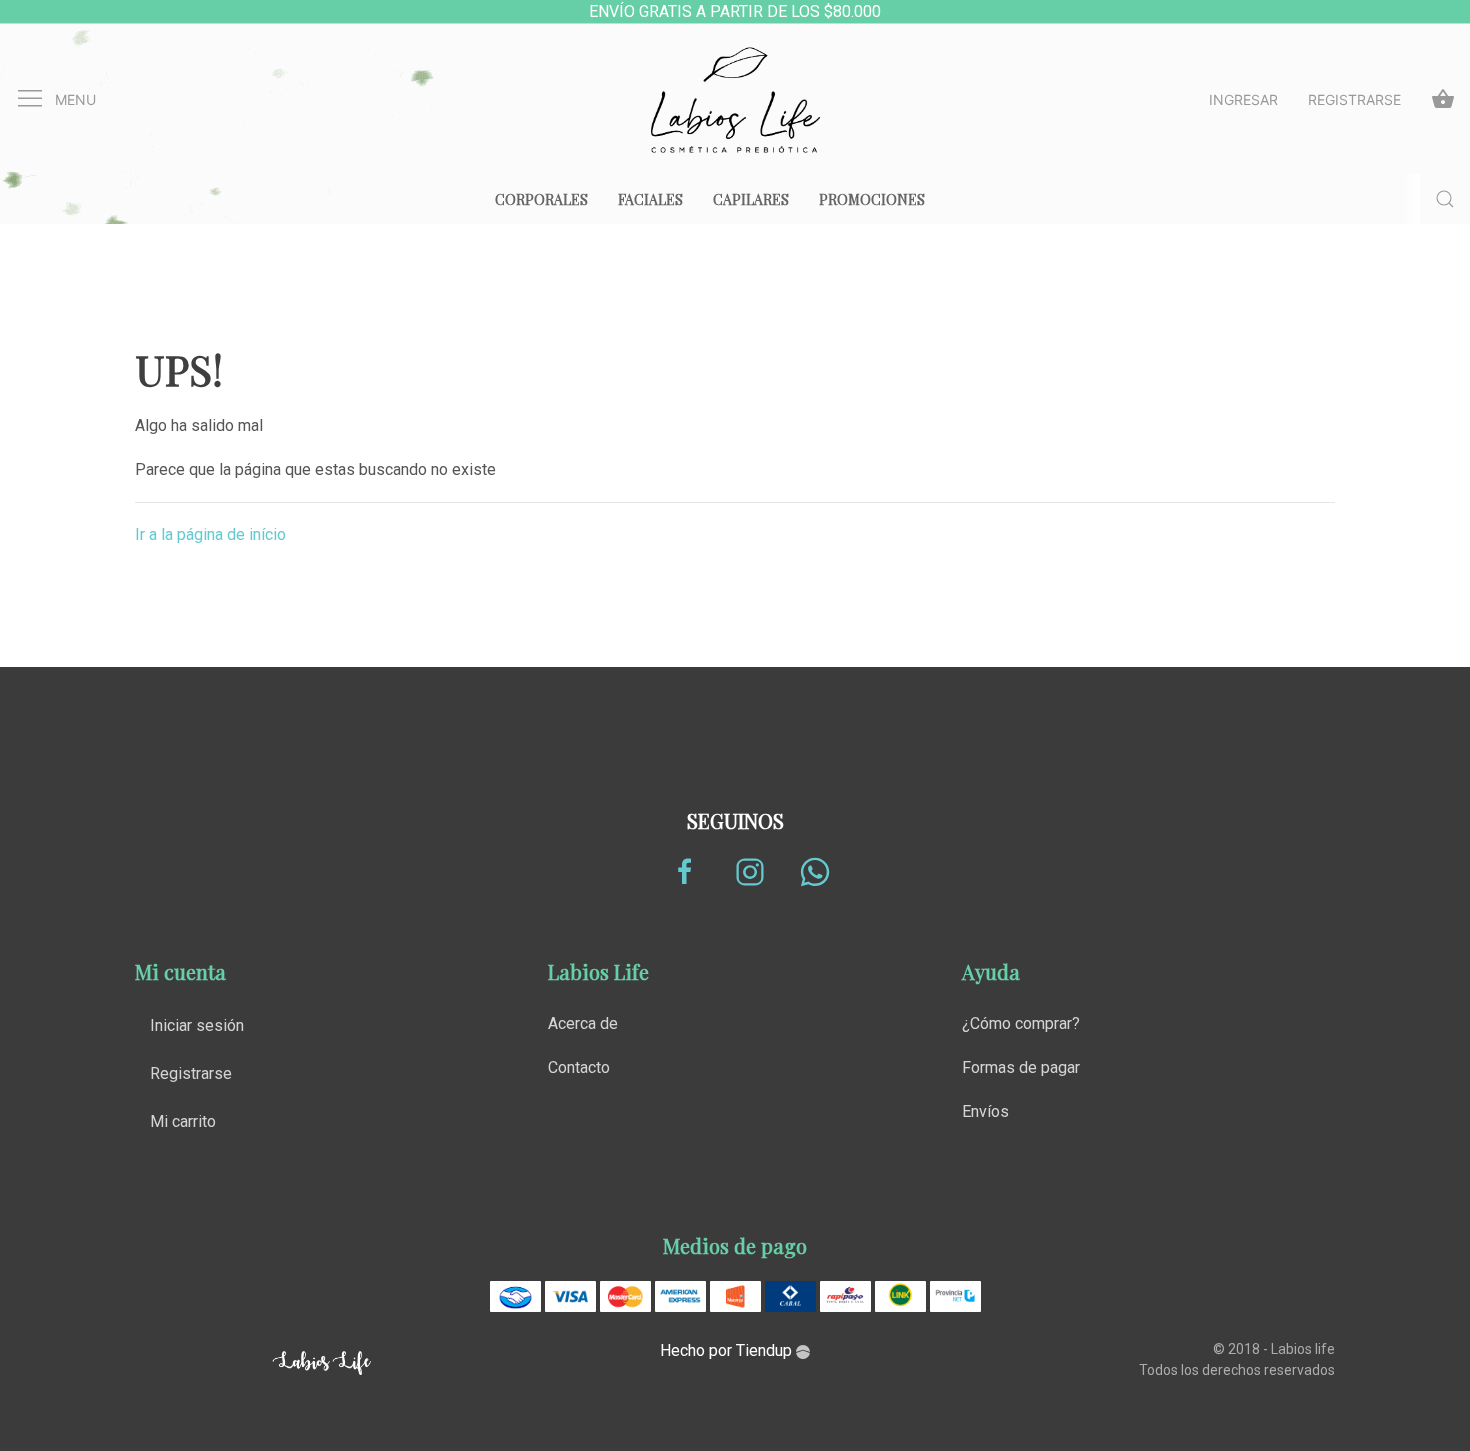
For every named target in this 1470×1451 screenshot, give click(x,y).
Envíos (985, 1111)
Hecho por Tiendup (728, 1350)
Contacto (579, 1067)
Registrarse (1354, 99)
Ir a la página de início (210, 534)
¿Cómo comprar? (1021, 1023)
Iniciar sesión (197, 1025)
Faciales (650, 199)
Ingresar (1243, 99)
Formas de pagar (1021, 1067)
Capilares (751, 199)
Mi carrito (183, 1121)
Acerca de (583, 1023)
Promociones (872, 199)
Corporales (541, 199)
